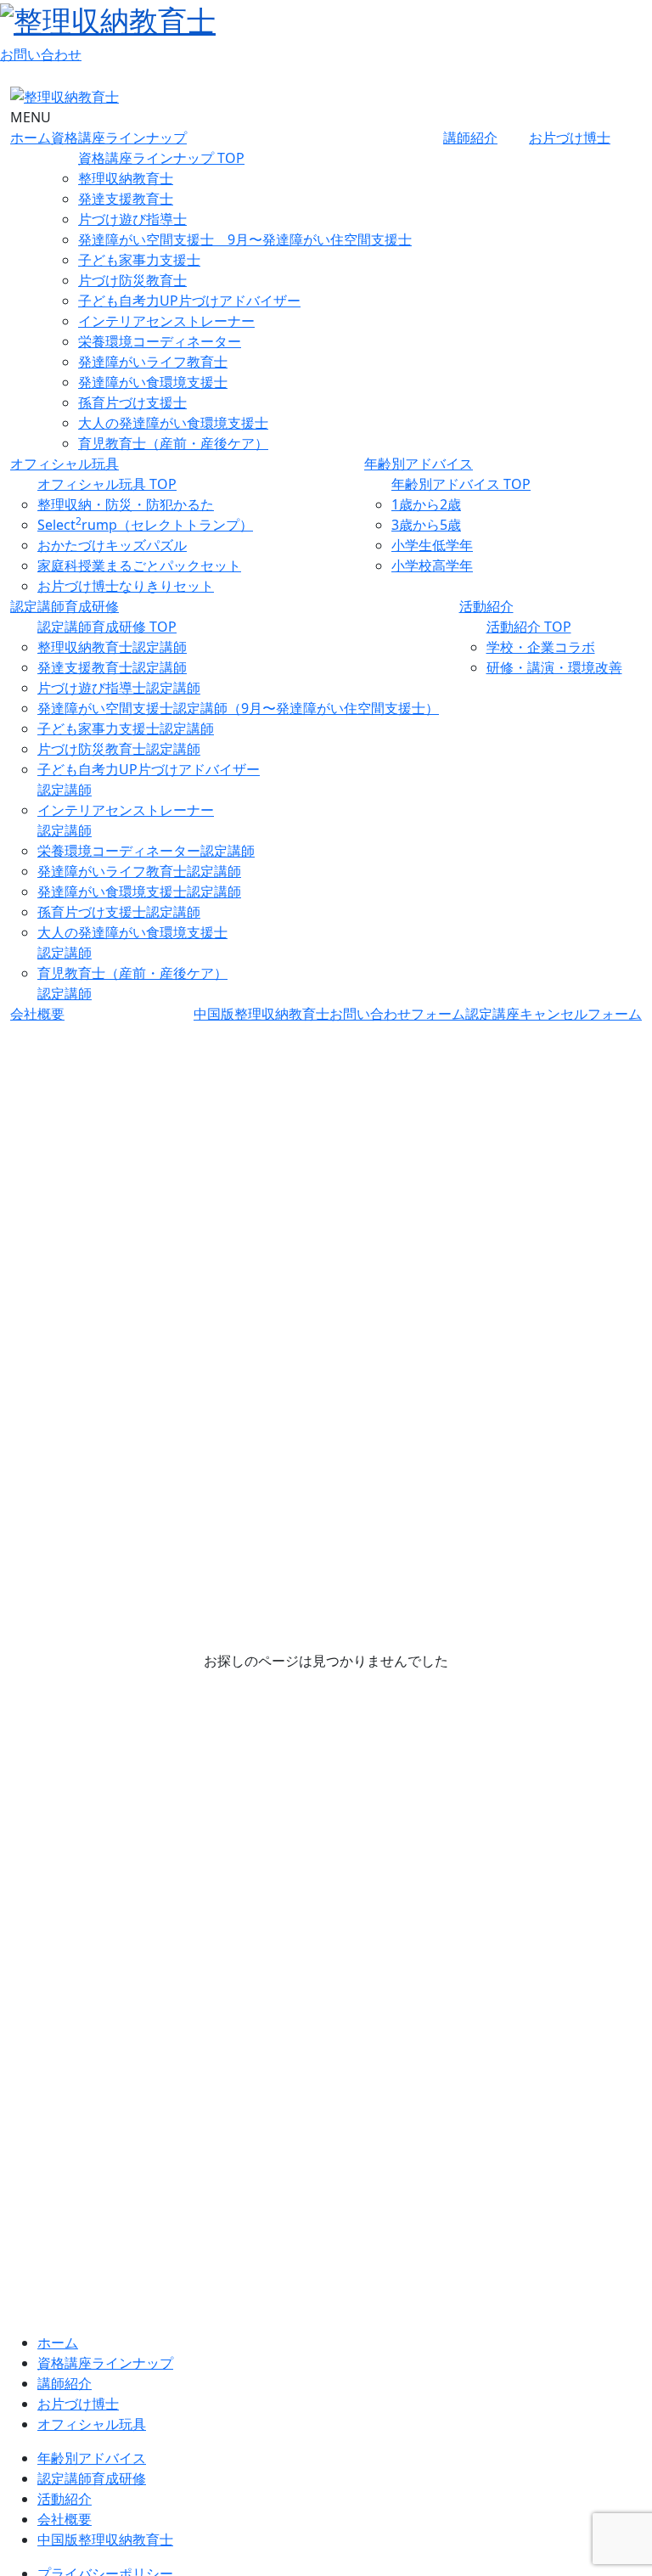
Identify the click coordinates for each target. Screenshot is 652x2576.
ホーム (31, 138)
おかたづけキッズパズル (112, 545)
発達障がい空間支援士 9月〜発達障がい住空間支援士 (245, 239)
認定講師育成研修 (65, 606)
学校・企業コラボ (541, 647)
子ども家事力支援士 (139, 260)
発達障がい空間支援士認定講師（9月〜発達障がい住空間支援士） (238, 708)
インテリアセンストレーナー (166, 321)
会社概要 (37, 1014)
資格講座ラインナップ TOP (161, 158)
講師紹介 (470, 138)
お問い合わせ (41, 54)
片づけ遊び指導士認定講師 (119, 688)
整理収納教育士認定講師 (112, 647)
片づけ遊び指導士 (132, 219)
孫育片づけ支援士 (132, 402)
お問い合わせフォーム (397, 1014)
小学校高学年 (432, 565)
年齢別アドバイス (419, 464)
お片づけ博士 (570, 138)
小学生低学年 (432, 545)
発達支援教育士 (126, 199)
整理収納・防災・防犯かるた (126, 504)
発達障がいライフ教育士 (153, 362)
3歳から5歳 (426, 525)
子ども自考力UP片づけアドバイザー (189, 301)
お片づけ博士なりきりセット (126, 586)
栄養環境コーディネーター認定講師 (146, 851)
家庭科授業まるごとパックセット (139, 565)
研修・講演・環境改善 (554, 667)
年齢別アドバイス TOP (461, 484)
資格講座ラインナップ (119, 138)
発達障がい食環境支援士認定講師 (139, 891)
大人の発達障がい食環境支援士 (173, 423)
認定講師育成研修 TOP (107, 627)
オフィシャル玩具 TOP (107, 484)
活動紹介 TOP (529, 627)
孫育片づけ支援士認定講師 (119, 912)
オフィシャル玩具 (65, 464)
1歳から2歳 (426, 504)
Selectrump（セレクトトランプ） (145, 525)
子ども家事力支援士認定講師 (126, 728)
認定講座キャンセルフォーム (554, 1014)
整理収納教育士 (126, 178)
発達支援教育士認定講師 (112, 667)
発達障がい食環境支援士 (153, 382)
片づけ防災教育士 (132, 280)
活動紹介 (486, 606)
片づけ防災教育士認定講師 (119, 749)
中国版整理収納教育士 (261, 1014)
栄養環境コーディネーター (160, 341)
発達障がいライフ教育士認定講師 (139, 871)
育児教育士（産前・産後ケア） (173, 443)
